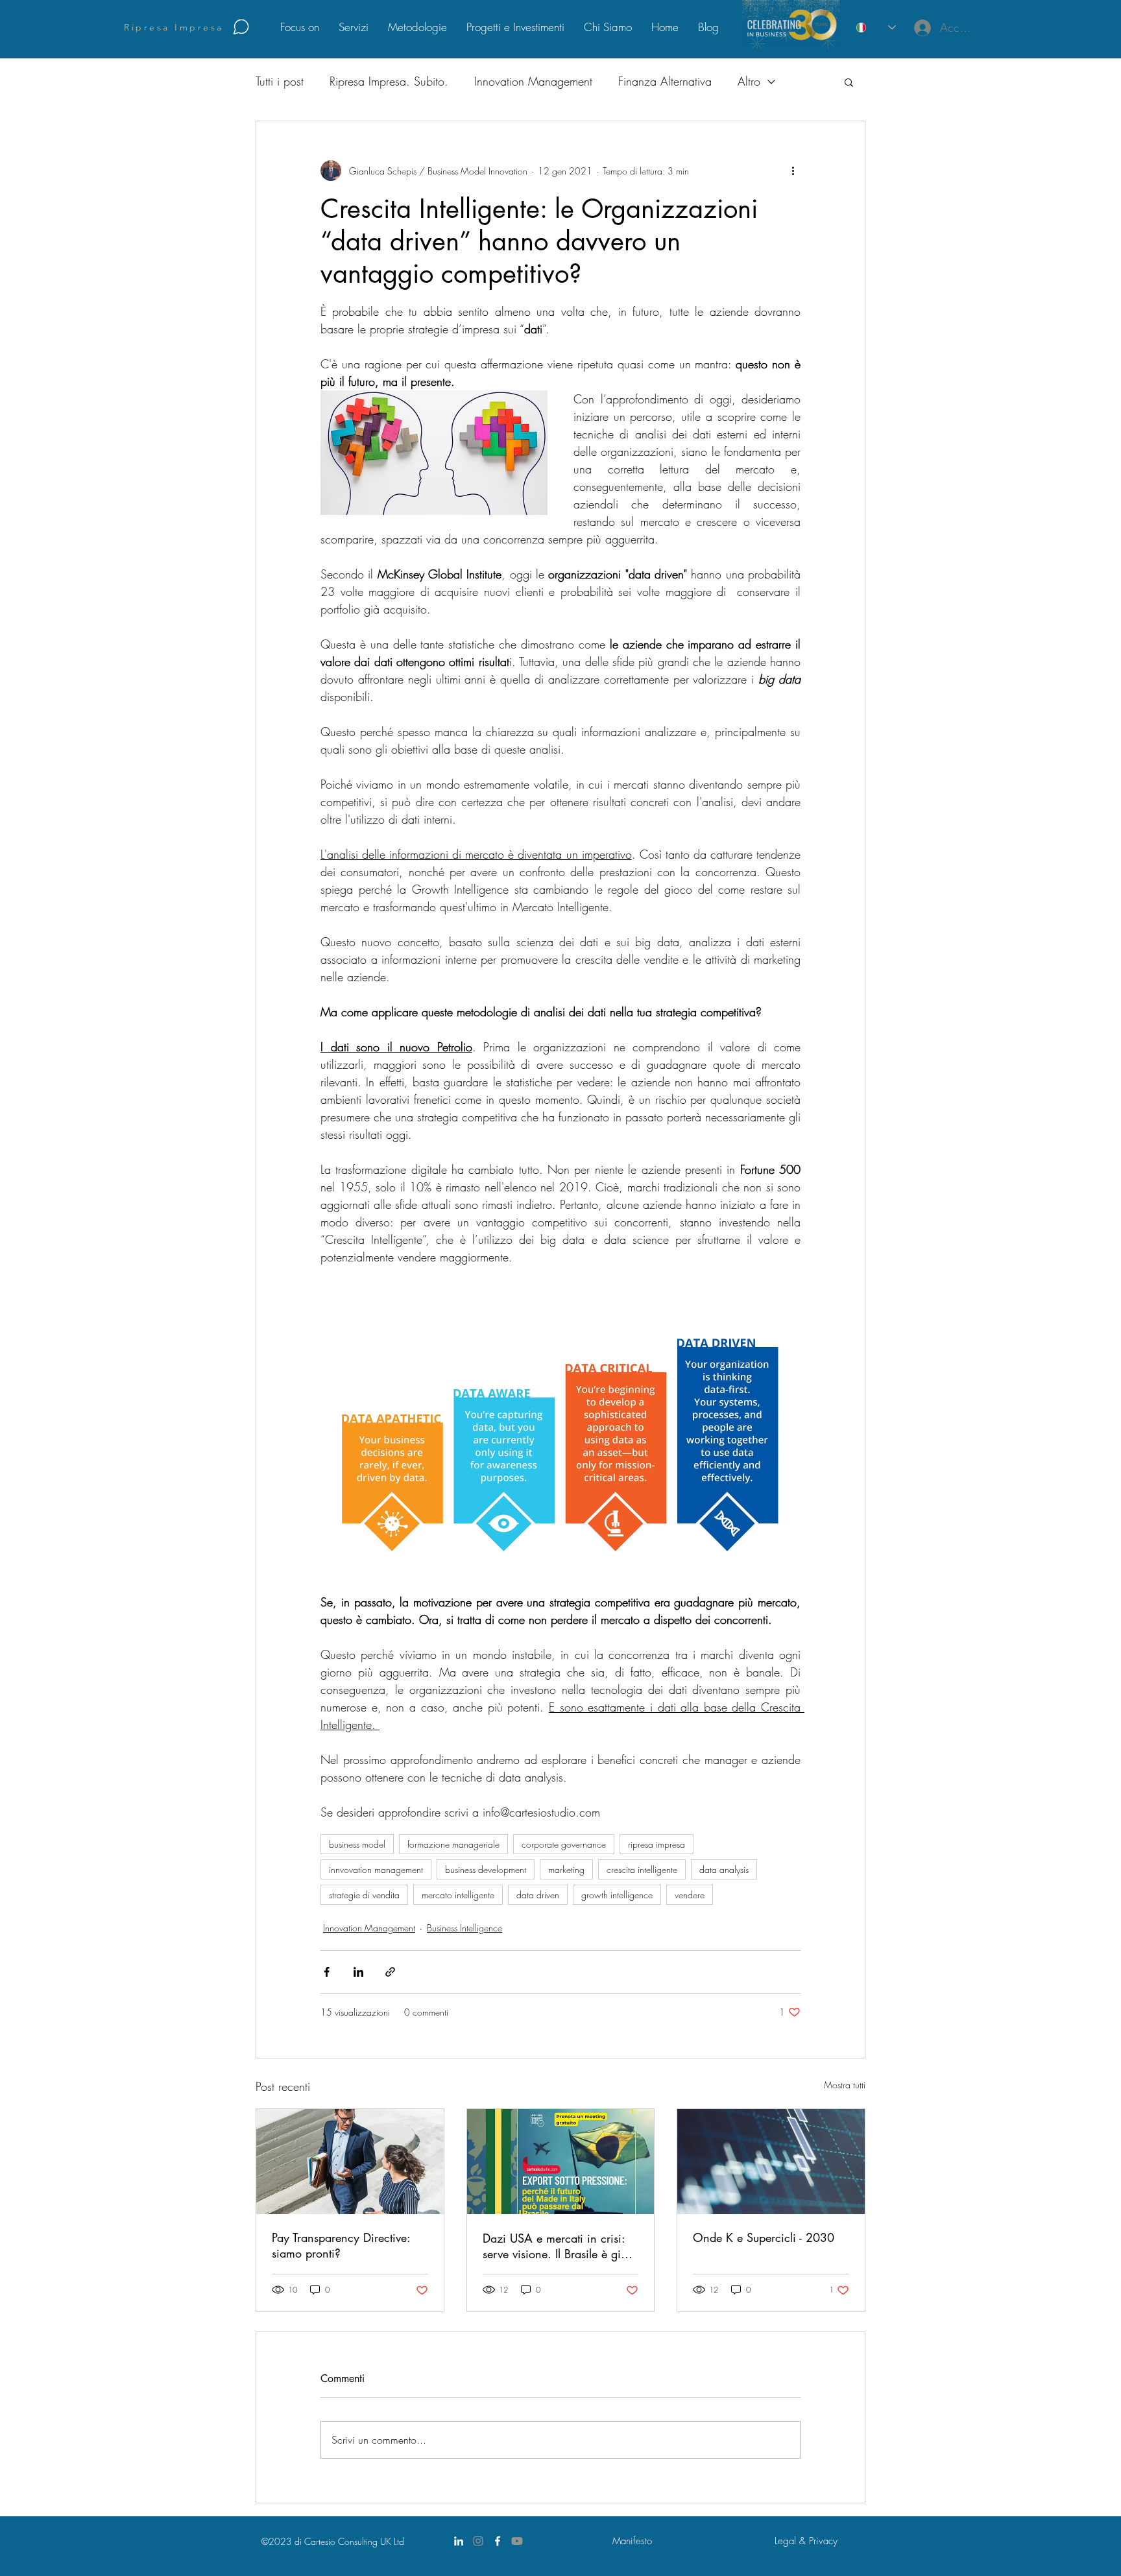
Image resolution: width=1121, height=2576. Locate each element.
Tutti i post (280, 81)
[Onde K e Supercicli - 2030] (771, 2162)
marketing (566, 1869)
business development (486, 1869)
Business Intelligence (464, 1928)
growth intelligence (617, 1895)
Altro (749, 81)
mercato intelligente (458, 1895)
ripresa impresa (657, 1844)
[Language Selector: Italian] (876, 28)
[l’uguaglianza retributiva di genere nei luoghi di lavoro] (350, 2162)
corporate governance (564, 1844)
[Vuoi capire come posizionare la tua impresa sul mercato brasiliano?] (561, 2162)
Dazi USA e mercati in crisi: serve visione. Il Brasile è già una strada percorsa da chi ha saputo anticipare (560, 2246)
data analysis (724, 1869)
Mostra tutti (845, 2085)
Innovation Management (533, 81)
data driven (538, 1895)
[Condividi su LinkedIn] (358, 1972)
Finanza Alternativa (665, 81)
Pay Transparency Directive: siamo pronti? (341, 2245)
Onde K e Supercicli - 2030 (764, 2237)
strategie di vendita (364, 1895)
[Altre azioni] (793, 171)
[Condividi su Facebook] (327, 1972)
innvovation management (376, 1869)
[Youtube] (517, 2541)
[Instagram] (478, 2541)
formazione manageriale (453, 1844)
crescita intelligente (642, 1869)
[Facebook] (498, 2541)
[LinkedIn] (459, 2541)
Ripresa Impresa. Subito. (389, 81)
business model (357, 1844)
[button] (849, 82)
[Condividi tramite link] (390, 1972)
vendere (690, 1895)
